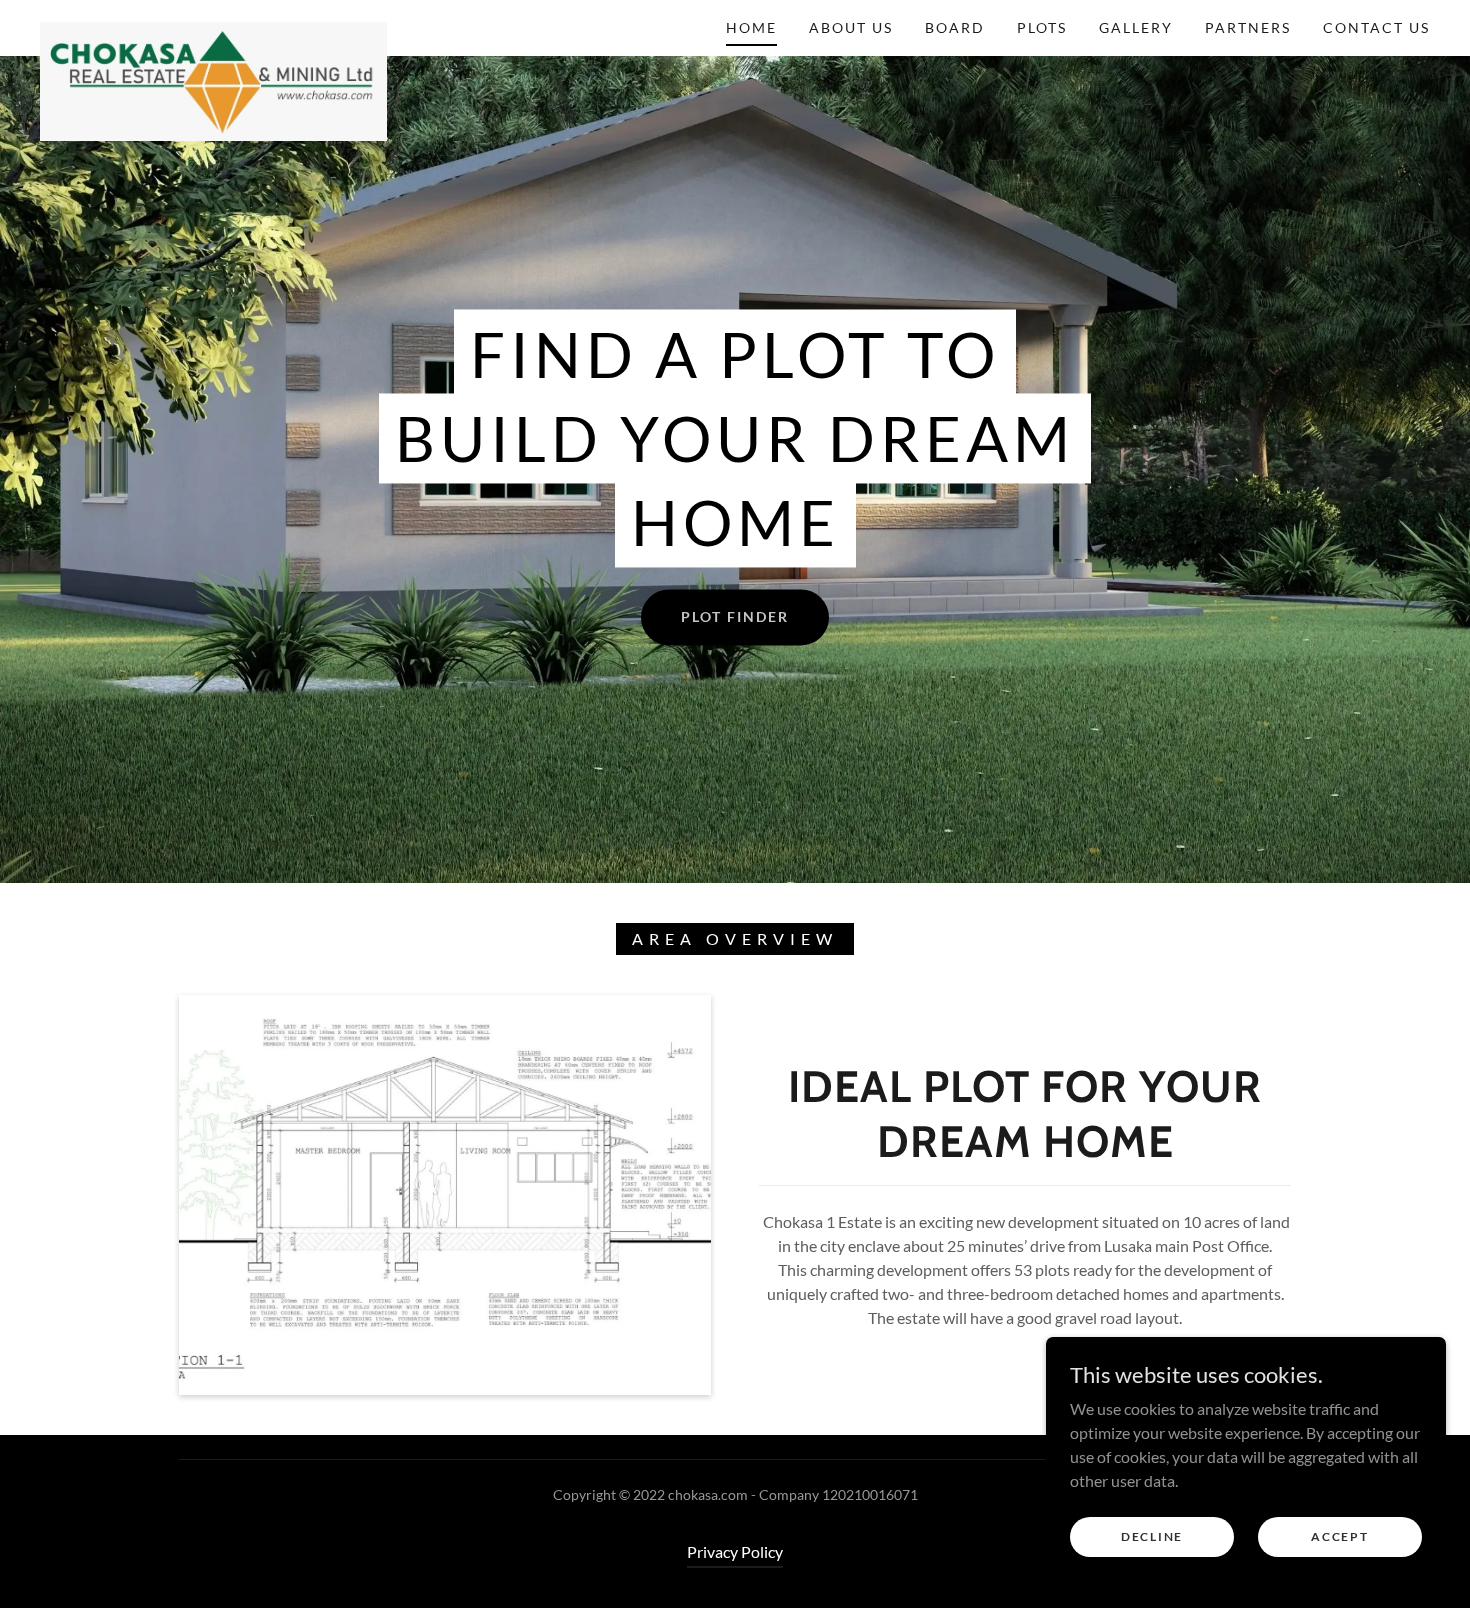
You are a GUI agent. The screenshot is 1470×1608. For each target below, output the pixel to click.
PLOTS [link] (1042, 27)
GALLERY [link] (1136, 27)
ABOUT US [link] (851, 27)
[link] (213, 24)
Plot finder (735, 616)
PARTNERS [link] (1248, 27)
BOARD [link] (955, 27)
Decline (1152, 1536)
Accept (1339, 1536)
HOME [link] (751, 27)
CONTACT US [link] (1376, 27)
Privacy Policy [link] (735, 1551)
